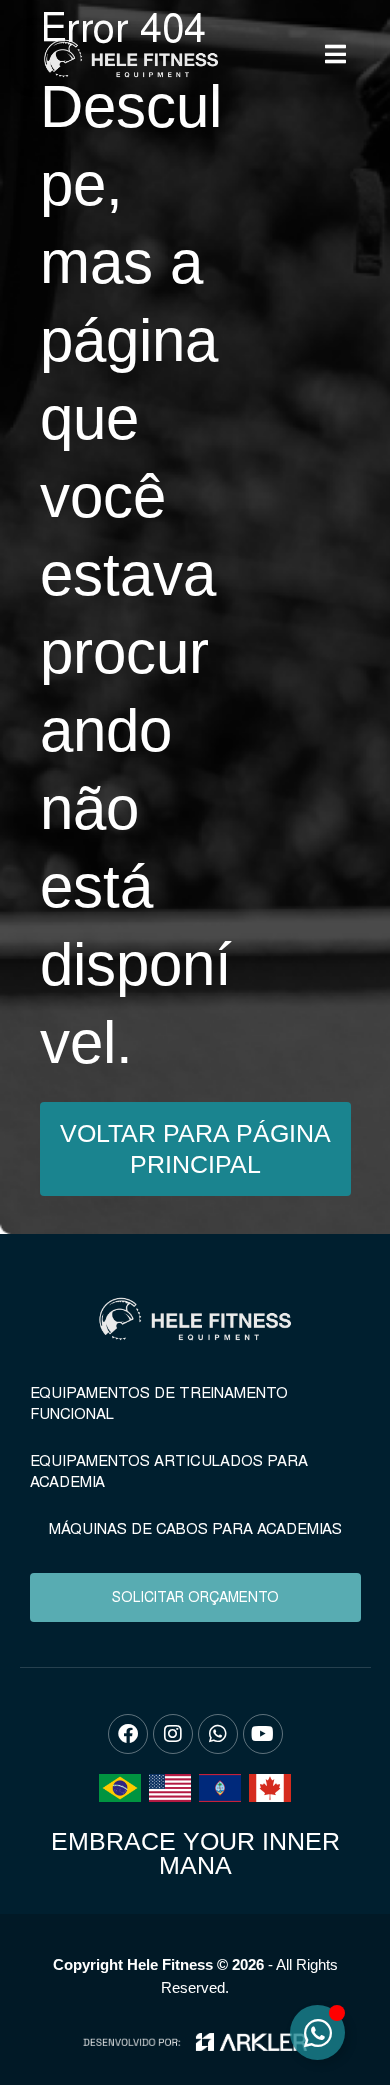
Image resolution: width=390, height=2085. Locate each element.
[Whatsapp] (218, 1734)
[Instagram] (173, 1734)
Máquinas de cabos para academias (195, 1529)
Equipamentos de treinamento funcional (159, 1403)
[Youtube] (263, 1734)
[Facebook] (128, 1734)
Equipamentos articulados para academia (169, 1471)
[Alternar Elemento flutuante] (317, 2032)
